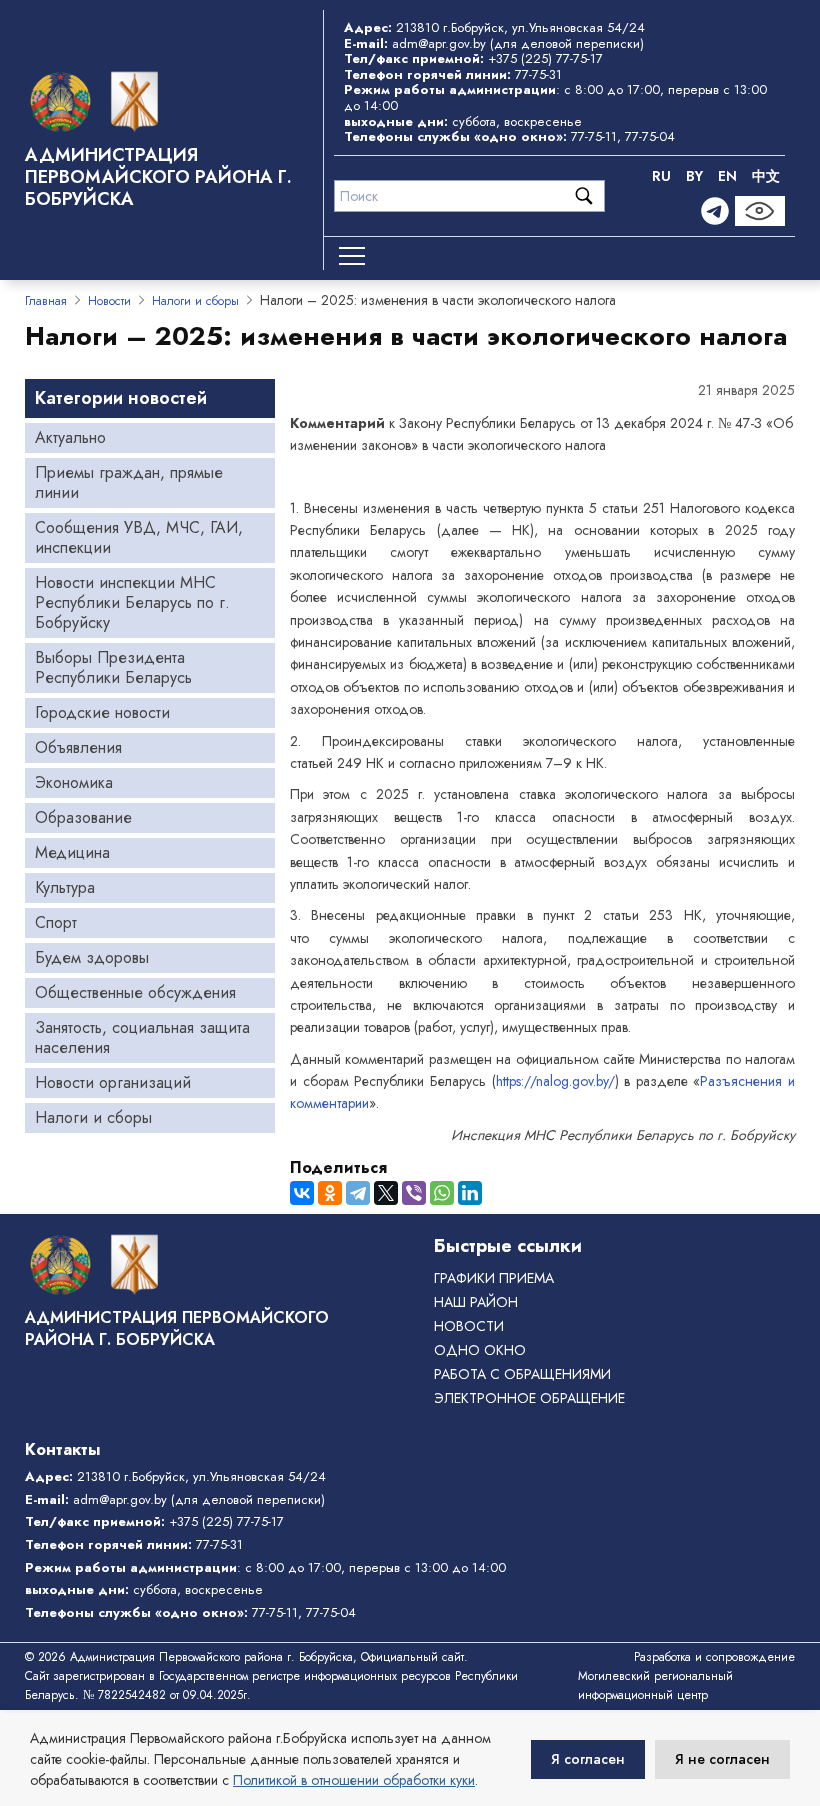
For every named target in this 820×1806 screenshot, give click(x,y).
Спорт (56, 922)
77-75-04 (650, 136)
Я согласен (588, 1759)
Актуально (70, 437)
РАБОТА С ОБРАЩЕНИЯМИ (522, 1374)
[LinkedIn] (470, 1193)
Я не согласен (722, 1759)
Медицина (72, 852)
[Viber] (414, 1193)
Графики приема (494, 1278)
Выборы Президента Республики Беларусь (113, 667)
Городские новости (102, 712)
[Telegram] (715, 211)
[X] (386, 1193)
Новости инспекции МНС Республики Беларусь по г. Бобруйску (132, 602)
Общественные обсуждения (135, 992)
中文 (766, 176)
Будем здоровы (92, 957)
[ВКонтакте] (302, 1193)
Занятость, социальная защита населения (142, 1037)
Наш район (476, 1302)
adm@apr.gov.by (439, 43)
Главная (46, 301)
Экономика (74, 782)
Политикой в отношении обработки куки (354, 1780)
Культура (65, 887)
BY (694, 176)
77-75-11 (594, 136)
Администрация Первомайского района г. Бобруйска (158, 177)
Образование (83, 817)
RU (661, 176)
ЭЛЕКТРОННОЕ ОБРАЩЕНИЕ (529, 1398)
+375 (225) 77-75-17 (545, 58)
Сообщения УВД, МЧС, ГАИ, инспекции (139, 537)
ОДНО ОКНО (480, 1350)
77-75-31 (538, 74)
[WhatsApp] (442, 1193)
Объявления (78, 747)
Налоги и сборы (195, 301)
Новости (109, 301)
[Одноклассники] (330, 1193)
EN (727, 176)
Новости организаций (113, 1082)
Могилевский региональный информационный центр (655, 1685)
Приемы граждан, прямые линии (129, 482)
